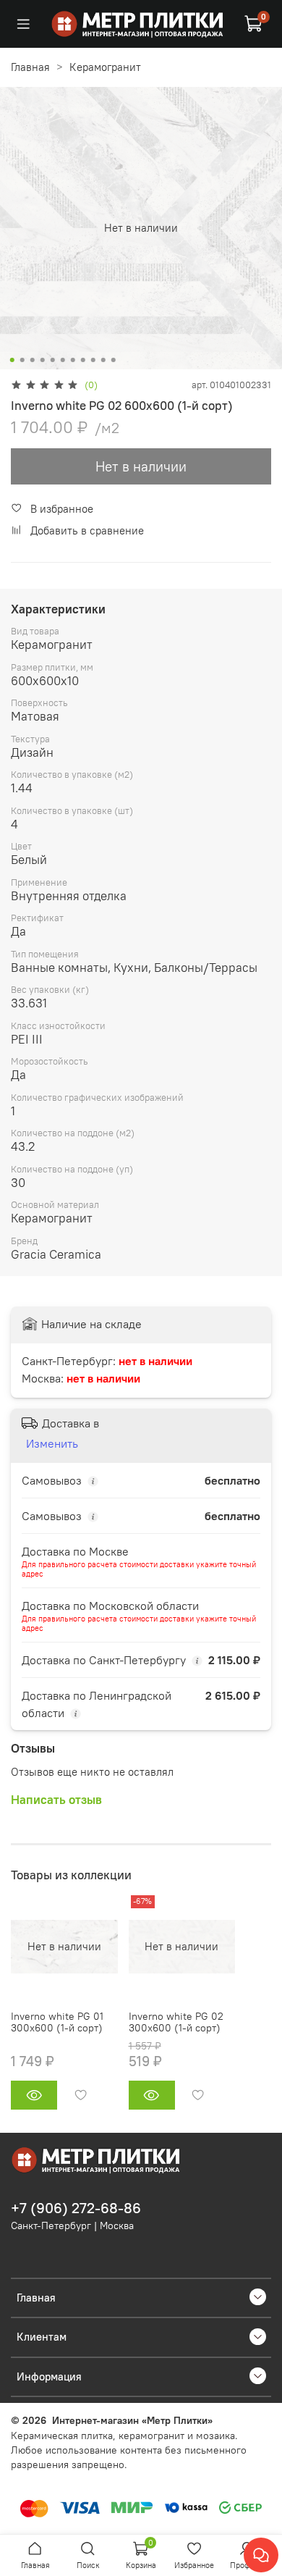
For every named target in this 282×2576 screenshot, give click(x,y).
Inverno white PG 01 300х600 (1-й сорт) (57, 2023)
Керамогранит (105, 67)
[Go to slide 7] (73, 360)
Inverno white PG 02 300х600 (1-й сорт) (176, 2023)
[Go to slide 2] (22, 360)
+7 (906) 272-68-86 (76, 2208)
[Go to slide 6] (63, 360)
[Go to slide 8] (83, 360)
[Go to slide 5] (53, 360)
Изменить (52, 1443)
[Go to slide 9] (93, 360)
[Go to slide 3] (33, 360)
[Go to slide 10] (103, 360)
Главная (30, 67)
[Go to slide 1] (12, 360)
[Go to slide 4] (43, 360)
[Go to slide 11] (114, 360)
